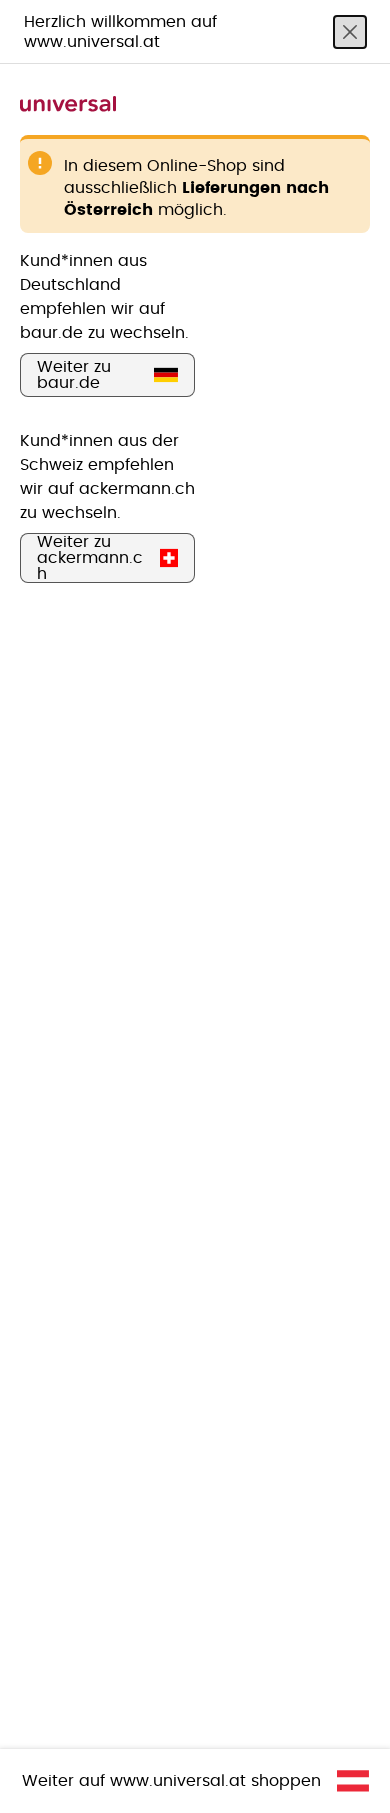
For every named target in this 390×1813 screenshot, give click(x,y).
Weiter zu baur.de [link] (74, 375)
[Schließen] (350, 32)
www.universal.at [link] (178, 1781)
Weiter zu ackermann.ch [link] (90, 558)
